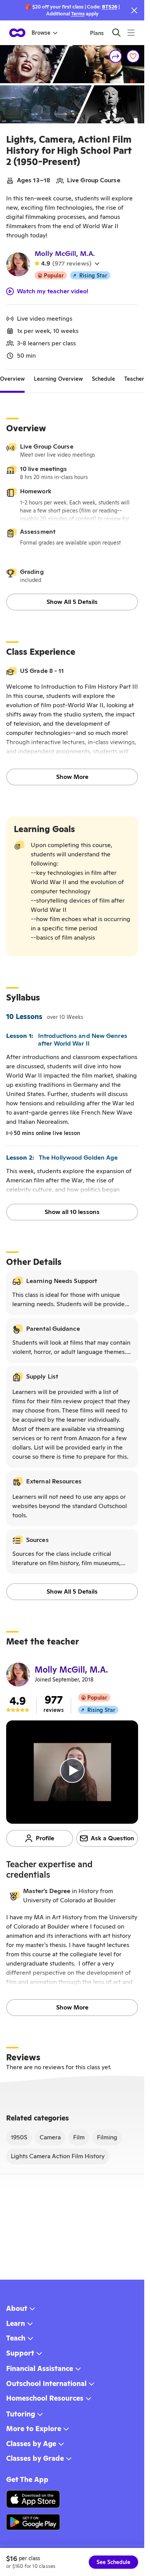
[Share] (116, 56)
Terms (78, 14)
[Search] (116, 33)
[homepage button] (17, 33)
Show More (72, 777)
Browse (41, 33)
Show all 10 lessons (72, 1212)
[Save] (133, 56)
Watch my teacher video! (53, 291)
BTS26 (110, 7)
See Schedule (113, 2562)
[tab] (12, 379)
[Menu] (131, 33)
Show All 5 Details (72, 602)
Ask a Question (112, 1838)
